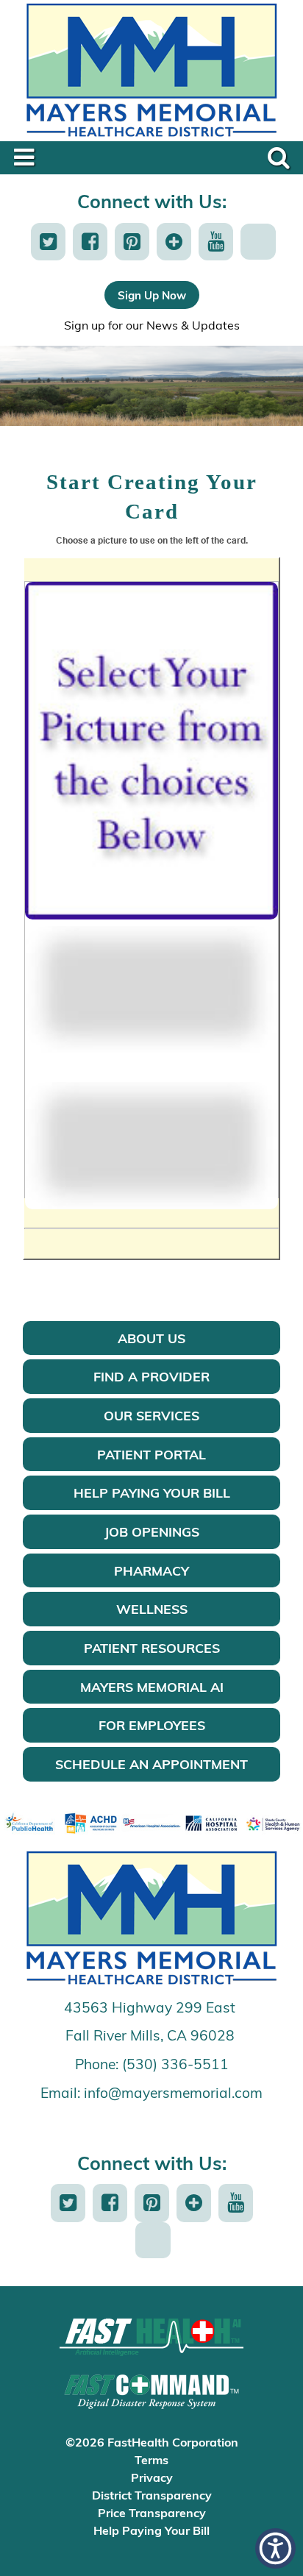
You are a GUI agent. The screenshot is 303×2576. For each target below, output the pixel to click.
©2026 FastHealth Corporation (152, 2442)
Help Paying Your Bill (152, 1492)
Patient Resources (152, 1648)
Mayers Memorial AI (152, 1687)
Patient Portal (151, 1454)
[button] (48, 242)
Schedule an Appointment (151, 1764)
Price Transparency (152, 2512)
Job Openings (152, 1531)
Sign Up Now (152, 295)
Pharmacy (151, 1570)
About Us (151, 1338)
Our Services (151, 1415)
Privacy (152, 2477)
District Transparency (152, 2495)
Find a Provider (151, 1376)
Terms (151, 2459)
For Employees (152, 1725)
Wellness (152, 1609)
